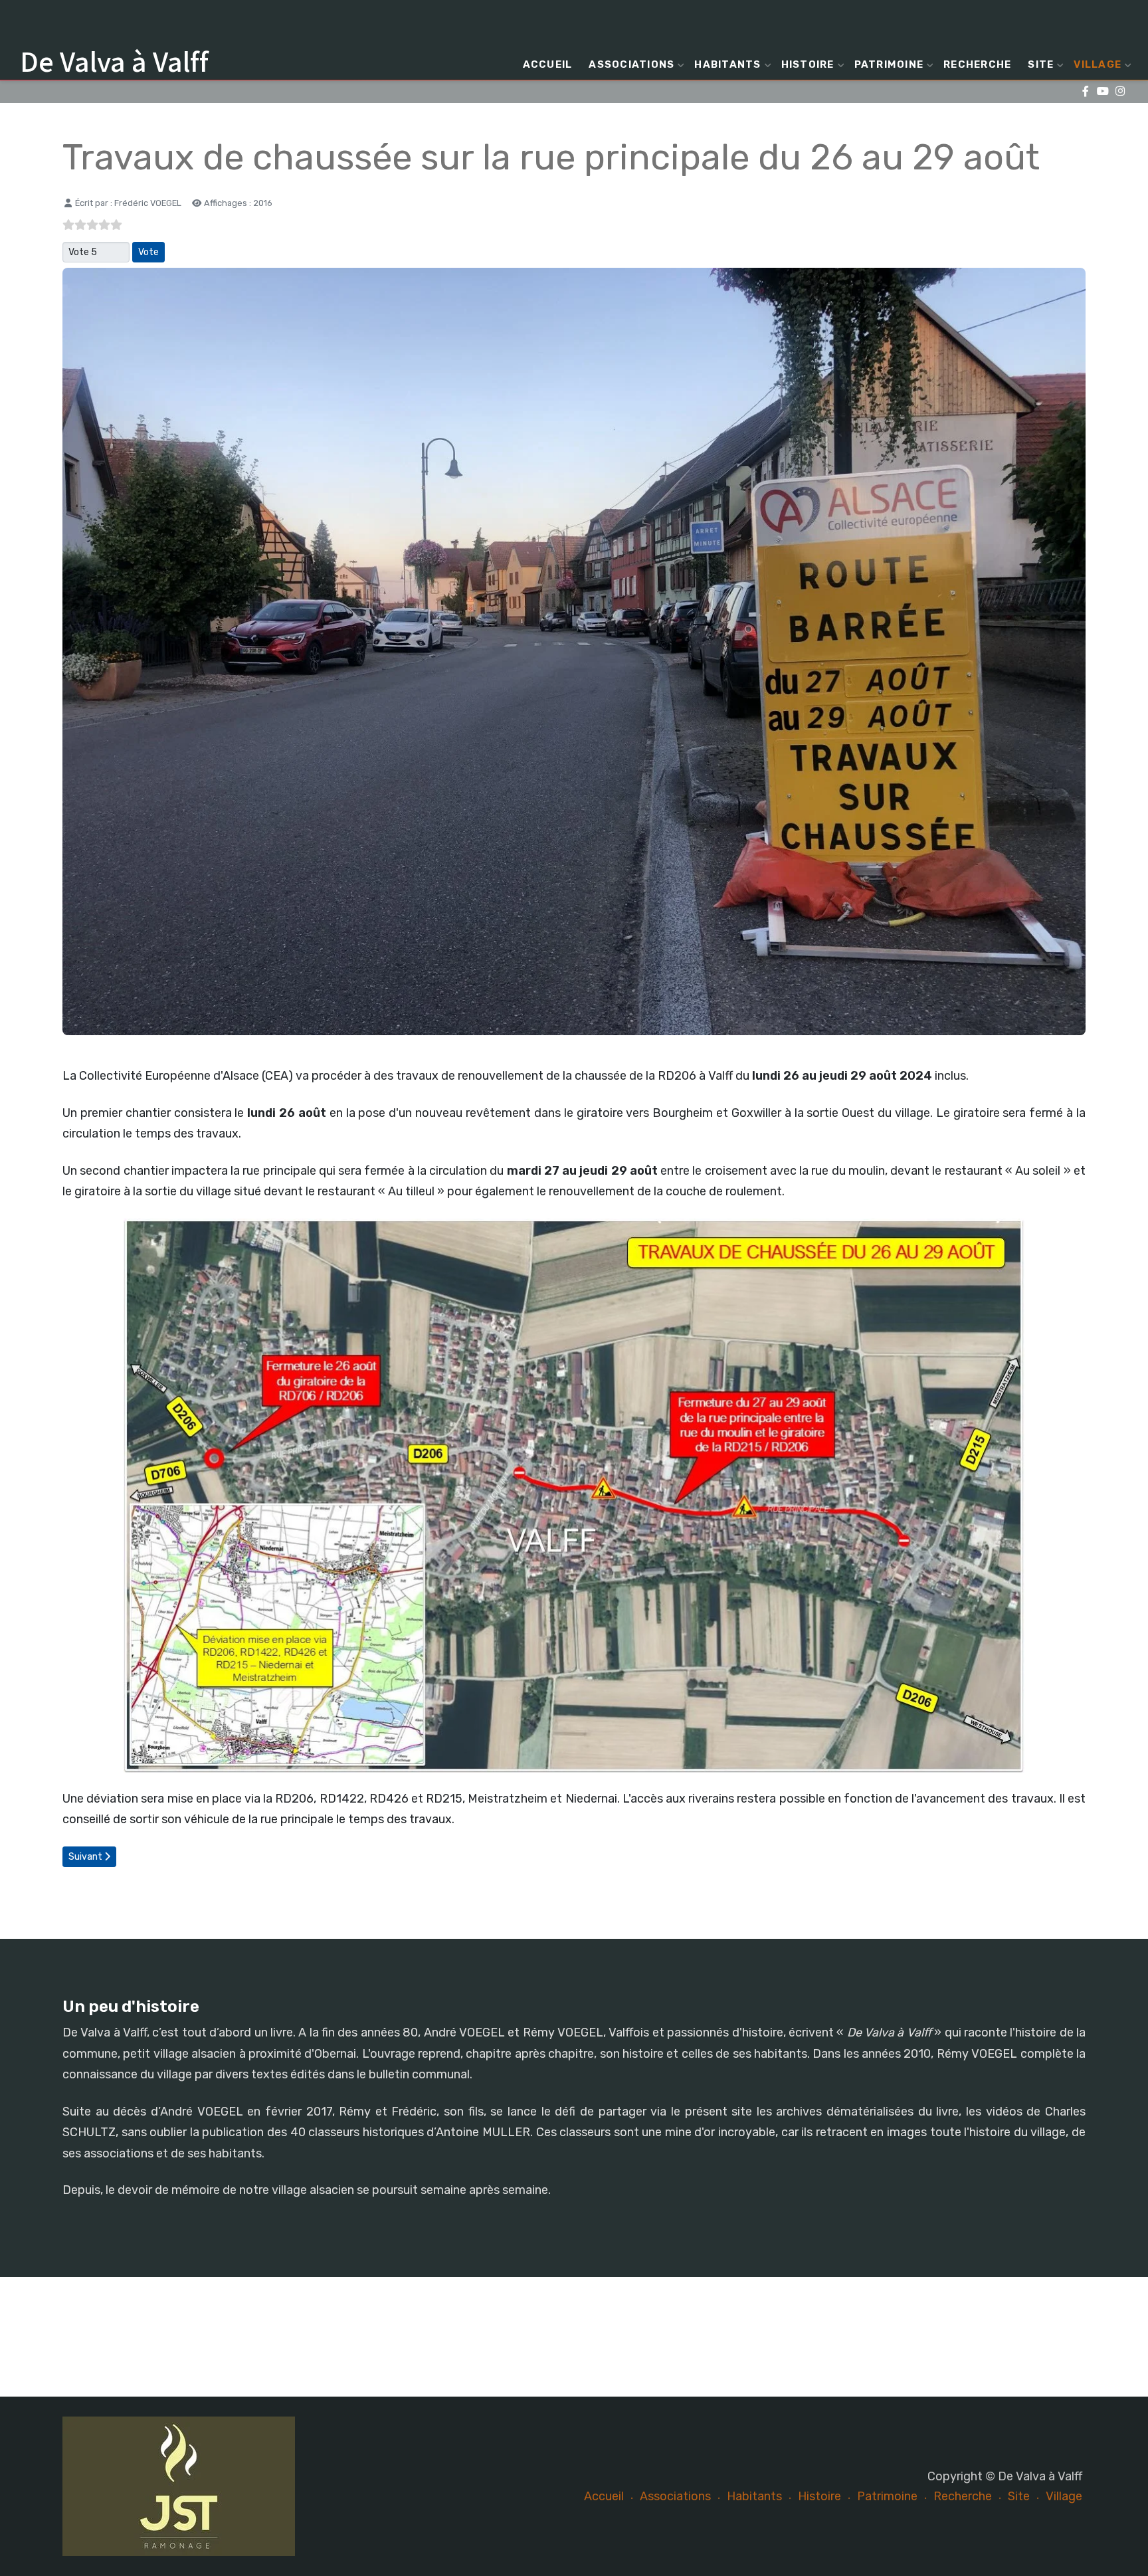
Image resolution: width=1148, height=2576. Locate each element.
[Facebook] (1085, 91)
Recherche (977, 64)
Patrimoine (889, 64)
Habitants (727, 64)
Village (1098, 64)
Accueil (548, 64)
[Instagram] (1120, 91)
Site (1041, 64)
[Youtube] (1102, 91)
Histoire (808, 64)
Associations (631, 64)
